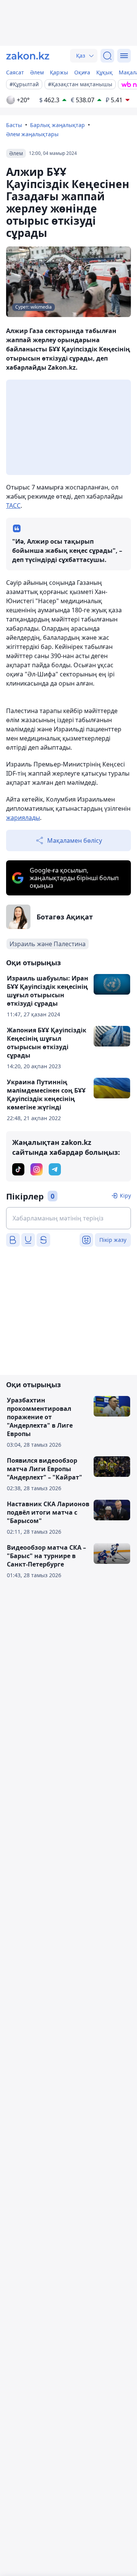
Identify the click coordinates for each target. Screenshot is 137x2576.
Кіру (125, 1195)
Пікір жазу (113, 1240)
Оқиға (82, 72)
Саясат (15, 72)
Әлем (37, 72)
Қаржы (59, 72)
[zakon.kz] (28, 56)
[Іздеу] (107, 56)
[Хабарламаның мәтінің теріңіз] (68, 1218)
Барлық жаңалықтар (57, 125)
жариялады (23, 818)
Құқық (104, 72)
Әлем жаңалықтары (32, 134)
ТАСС (13, 506)
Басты (14, 125)
